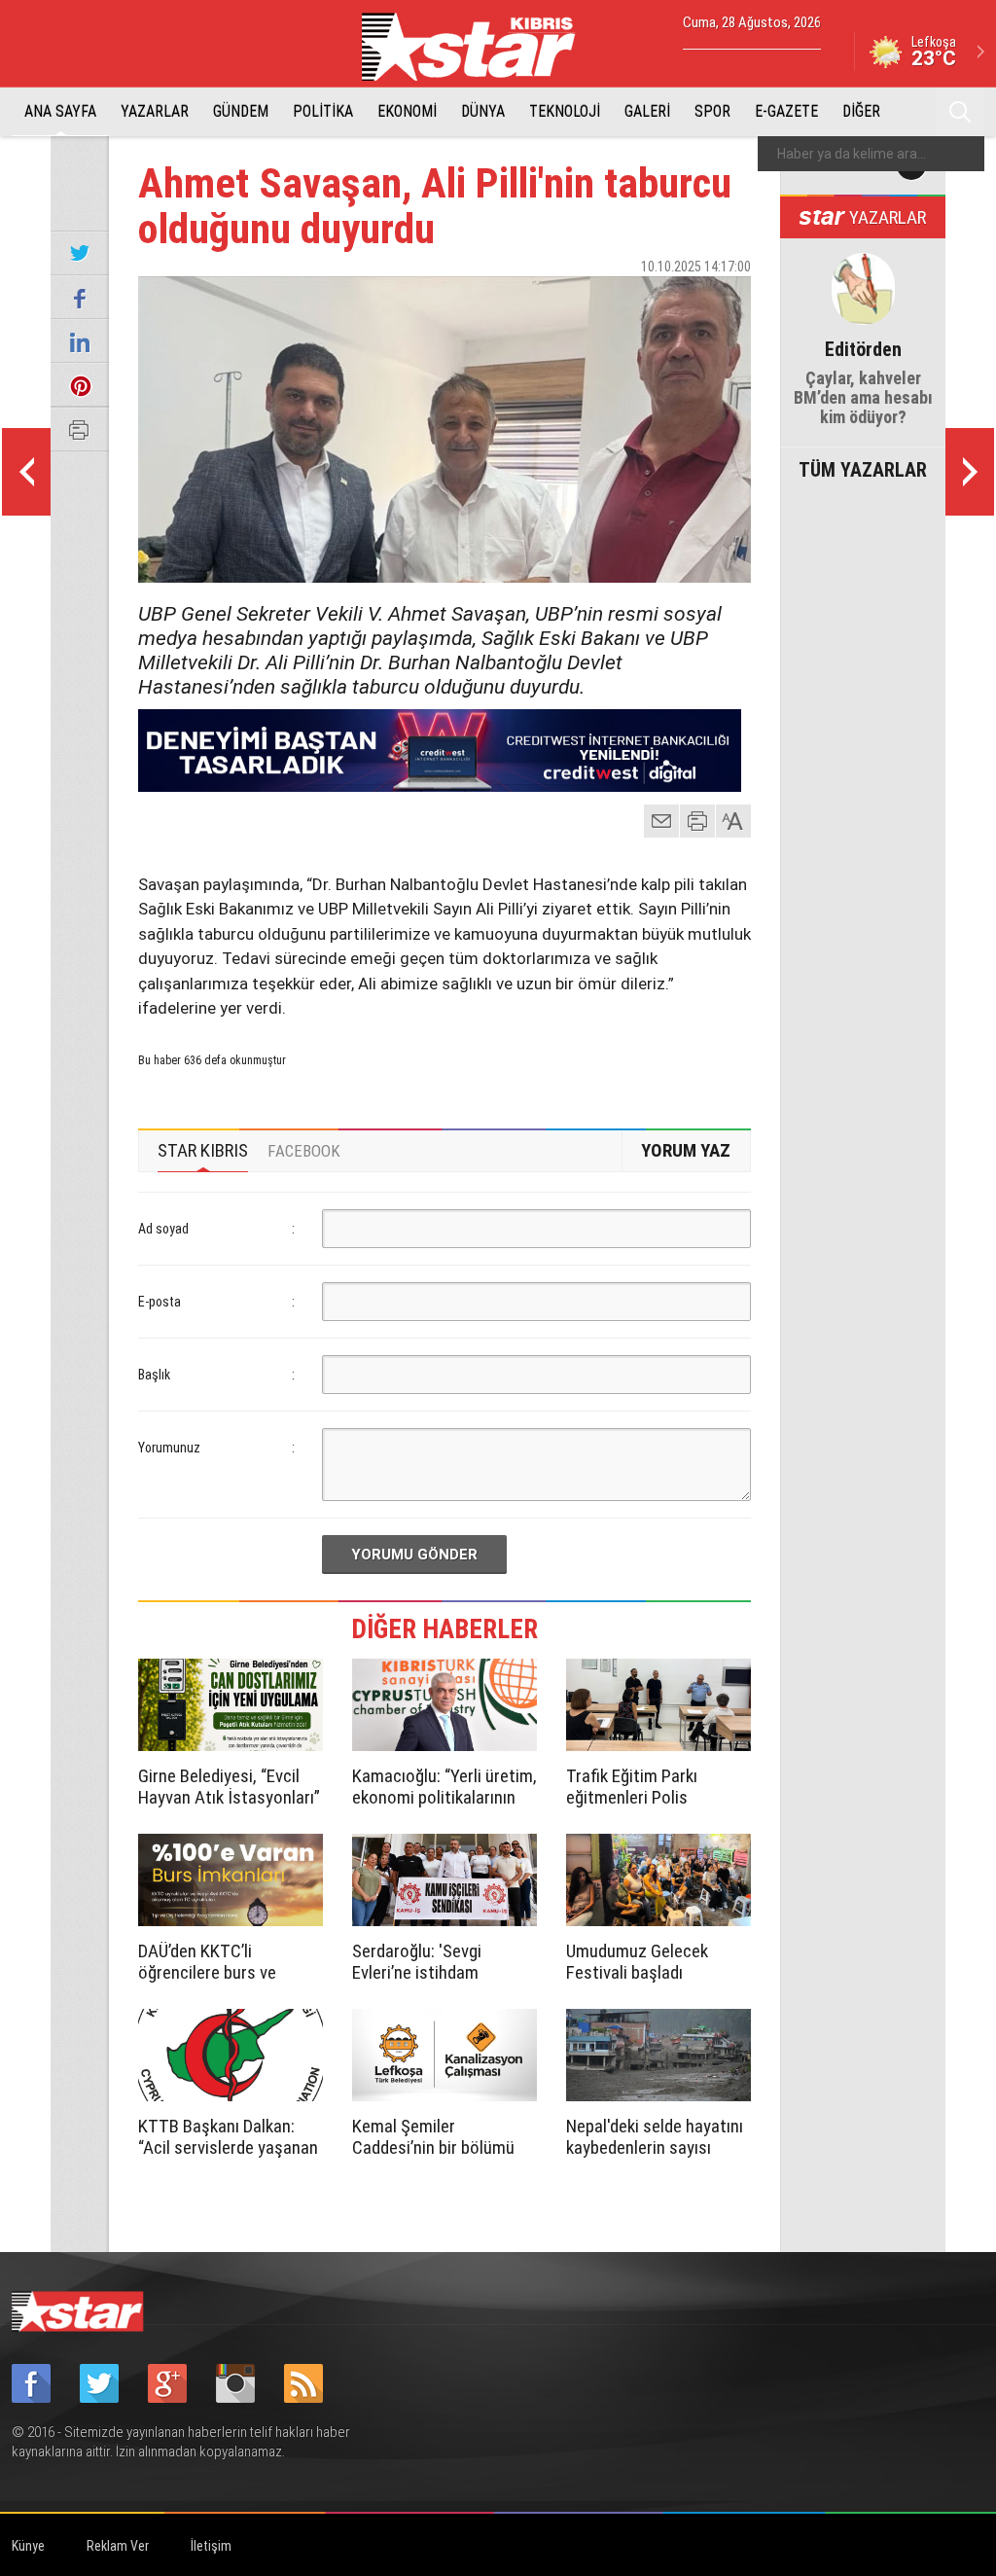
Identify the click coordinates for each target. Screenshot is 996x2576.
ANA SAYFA (60, 111)
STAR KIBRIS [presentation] (203, 1150)
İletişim (211, 2546)
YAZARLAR (155, 111)
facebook (629, 301)
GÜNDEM (241, 111)
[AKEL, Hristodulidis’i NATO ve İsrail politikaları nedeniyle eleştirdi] (970, 472)
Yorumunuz (169, 1448)
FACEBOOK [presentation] (304, 1151)
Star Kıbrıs (480, 47)
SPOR (712, 111)
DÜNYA (483, 111)
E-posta (160, 1302)
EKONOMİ (407, 111)
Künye (28, 2546)
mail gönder (661, 821)
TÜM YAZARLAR (863, 468)
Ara (960, 112)
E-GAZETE (786, 111)
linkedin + (727, 301)
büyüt (734, 821)
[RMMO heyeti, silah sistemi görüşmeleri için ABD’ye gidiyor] (26, 472)
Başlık (154, 1375)
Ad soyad (163, 1229)
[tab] (203, 1151)
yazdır (697, 821)
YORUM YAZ (686, 1150)
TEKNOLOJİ (565, 111)
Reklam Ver (118, 2546)
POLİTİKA (323, 111)
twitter (678, 301)
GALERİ (647, 111)
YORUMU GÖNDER (414, 1555)
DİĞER (861, 111)
